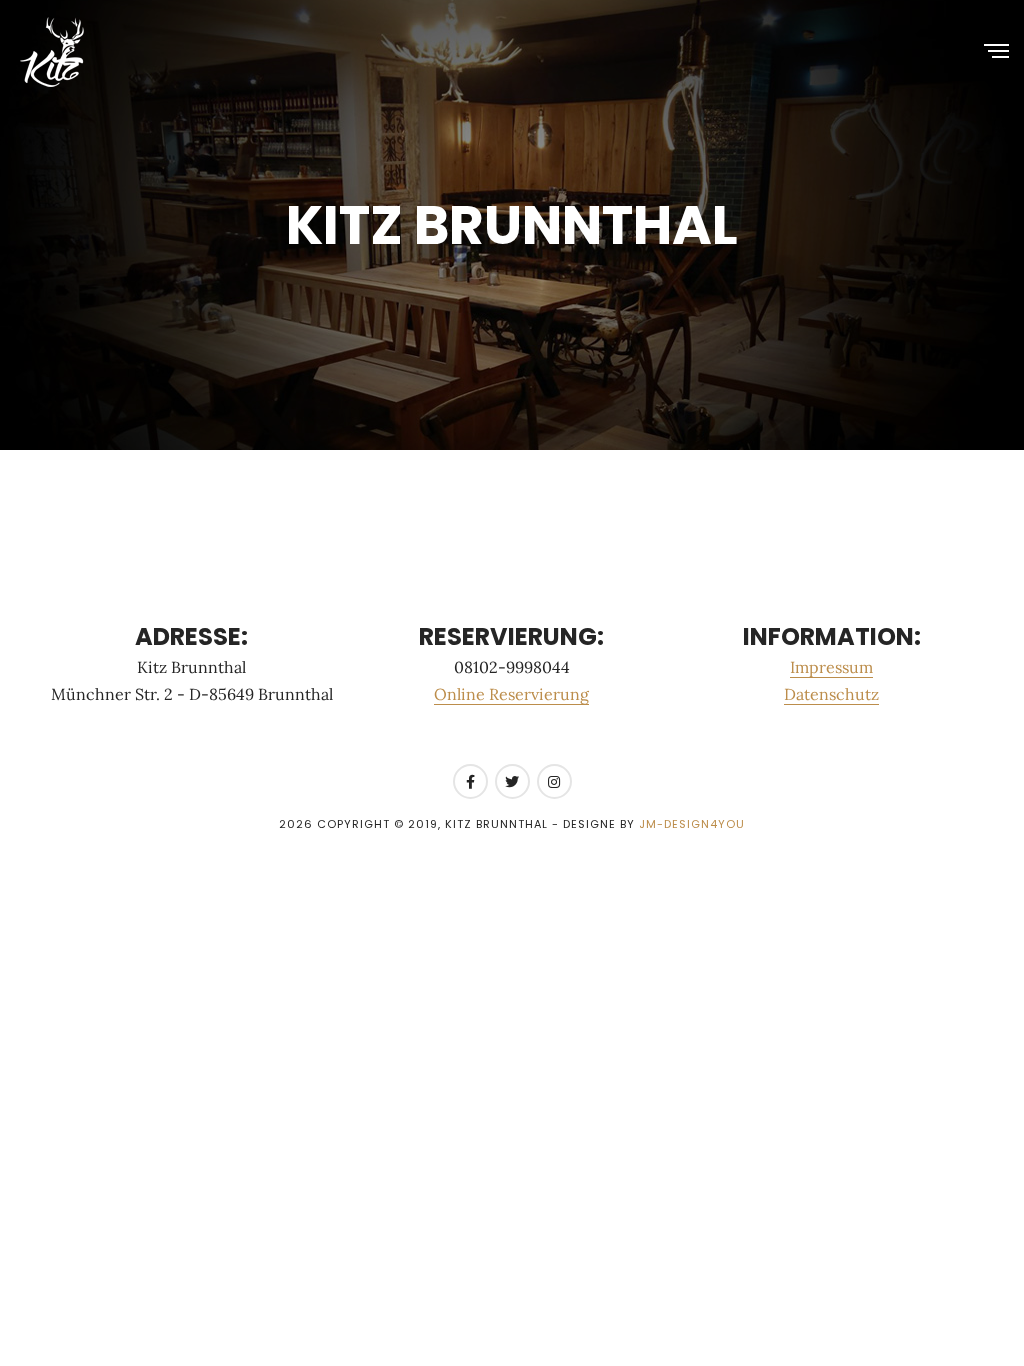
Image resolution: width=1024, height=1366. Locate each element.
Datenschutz (831, 694)
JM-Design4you (692, 824)
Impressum (831, 667)
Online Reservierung (511, 694)
